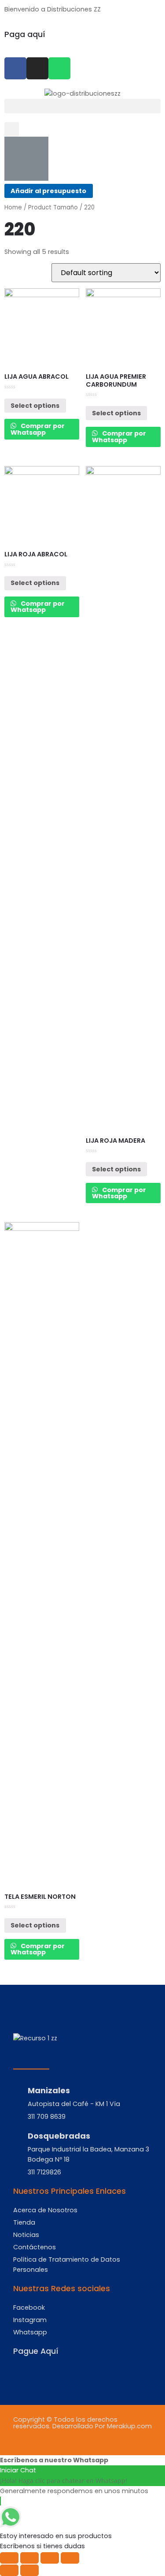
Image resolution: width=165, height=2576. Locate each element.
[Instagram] (37, 68)
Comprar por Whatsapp (38, 429)
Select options (35, 406)
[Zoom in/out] (70, 2558)
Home (13, 207)
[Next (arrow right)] (29, 2570)
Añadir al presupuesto (48, 191)
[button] (82, 106)
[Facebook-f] (15, 68)
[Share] (29, 2558)
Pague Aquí (36, 2351)
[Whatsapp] (59, 68)
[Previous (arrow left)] (9, 2570)
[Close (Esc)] (9, 2558)
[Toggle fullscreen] (50, 2558)
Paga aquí (25, 34)
